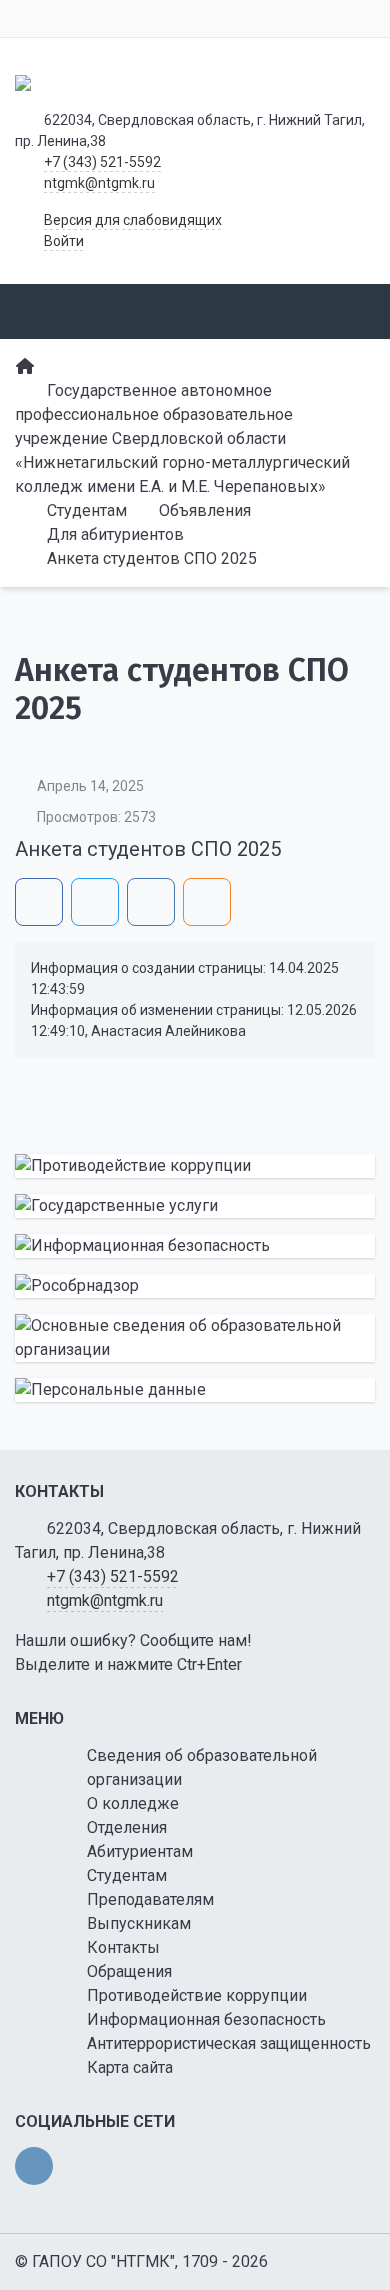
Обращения (129, 1971)
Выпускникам (139, 1923)
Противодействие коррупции (197, 1995)
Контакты (123, 1947)
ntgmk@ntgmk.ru (99, 183)
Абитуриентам (140, 1851)
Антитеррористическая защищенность (229, 2043)
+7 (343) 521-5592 (102, 162)
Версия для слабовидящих (133, 220)
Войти (64, 241)
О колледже (133, 1803)
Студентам (127, 1875)
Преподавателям (150, 1899)
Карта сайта (130, 2067)
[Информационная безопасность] (195, 1246)
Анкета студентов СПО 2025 (148, 849)
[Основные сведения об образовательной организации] (195, 1338)
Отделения (127, 1827)
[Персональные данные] (195, 1390)
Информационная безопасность (206, 2019)
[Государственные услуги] (195, 1206)
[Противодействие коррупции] (195, 1166)
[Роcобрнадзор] (195, 1286)
